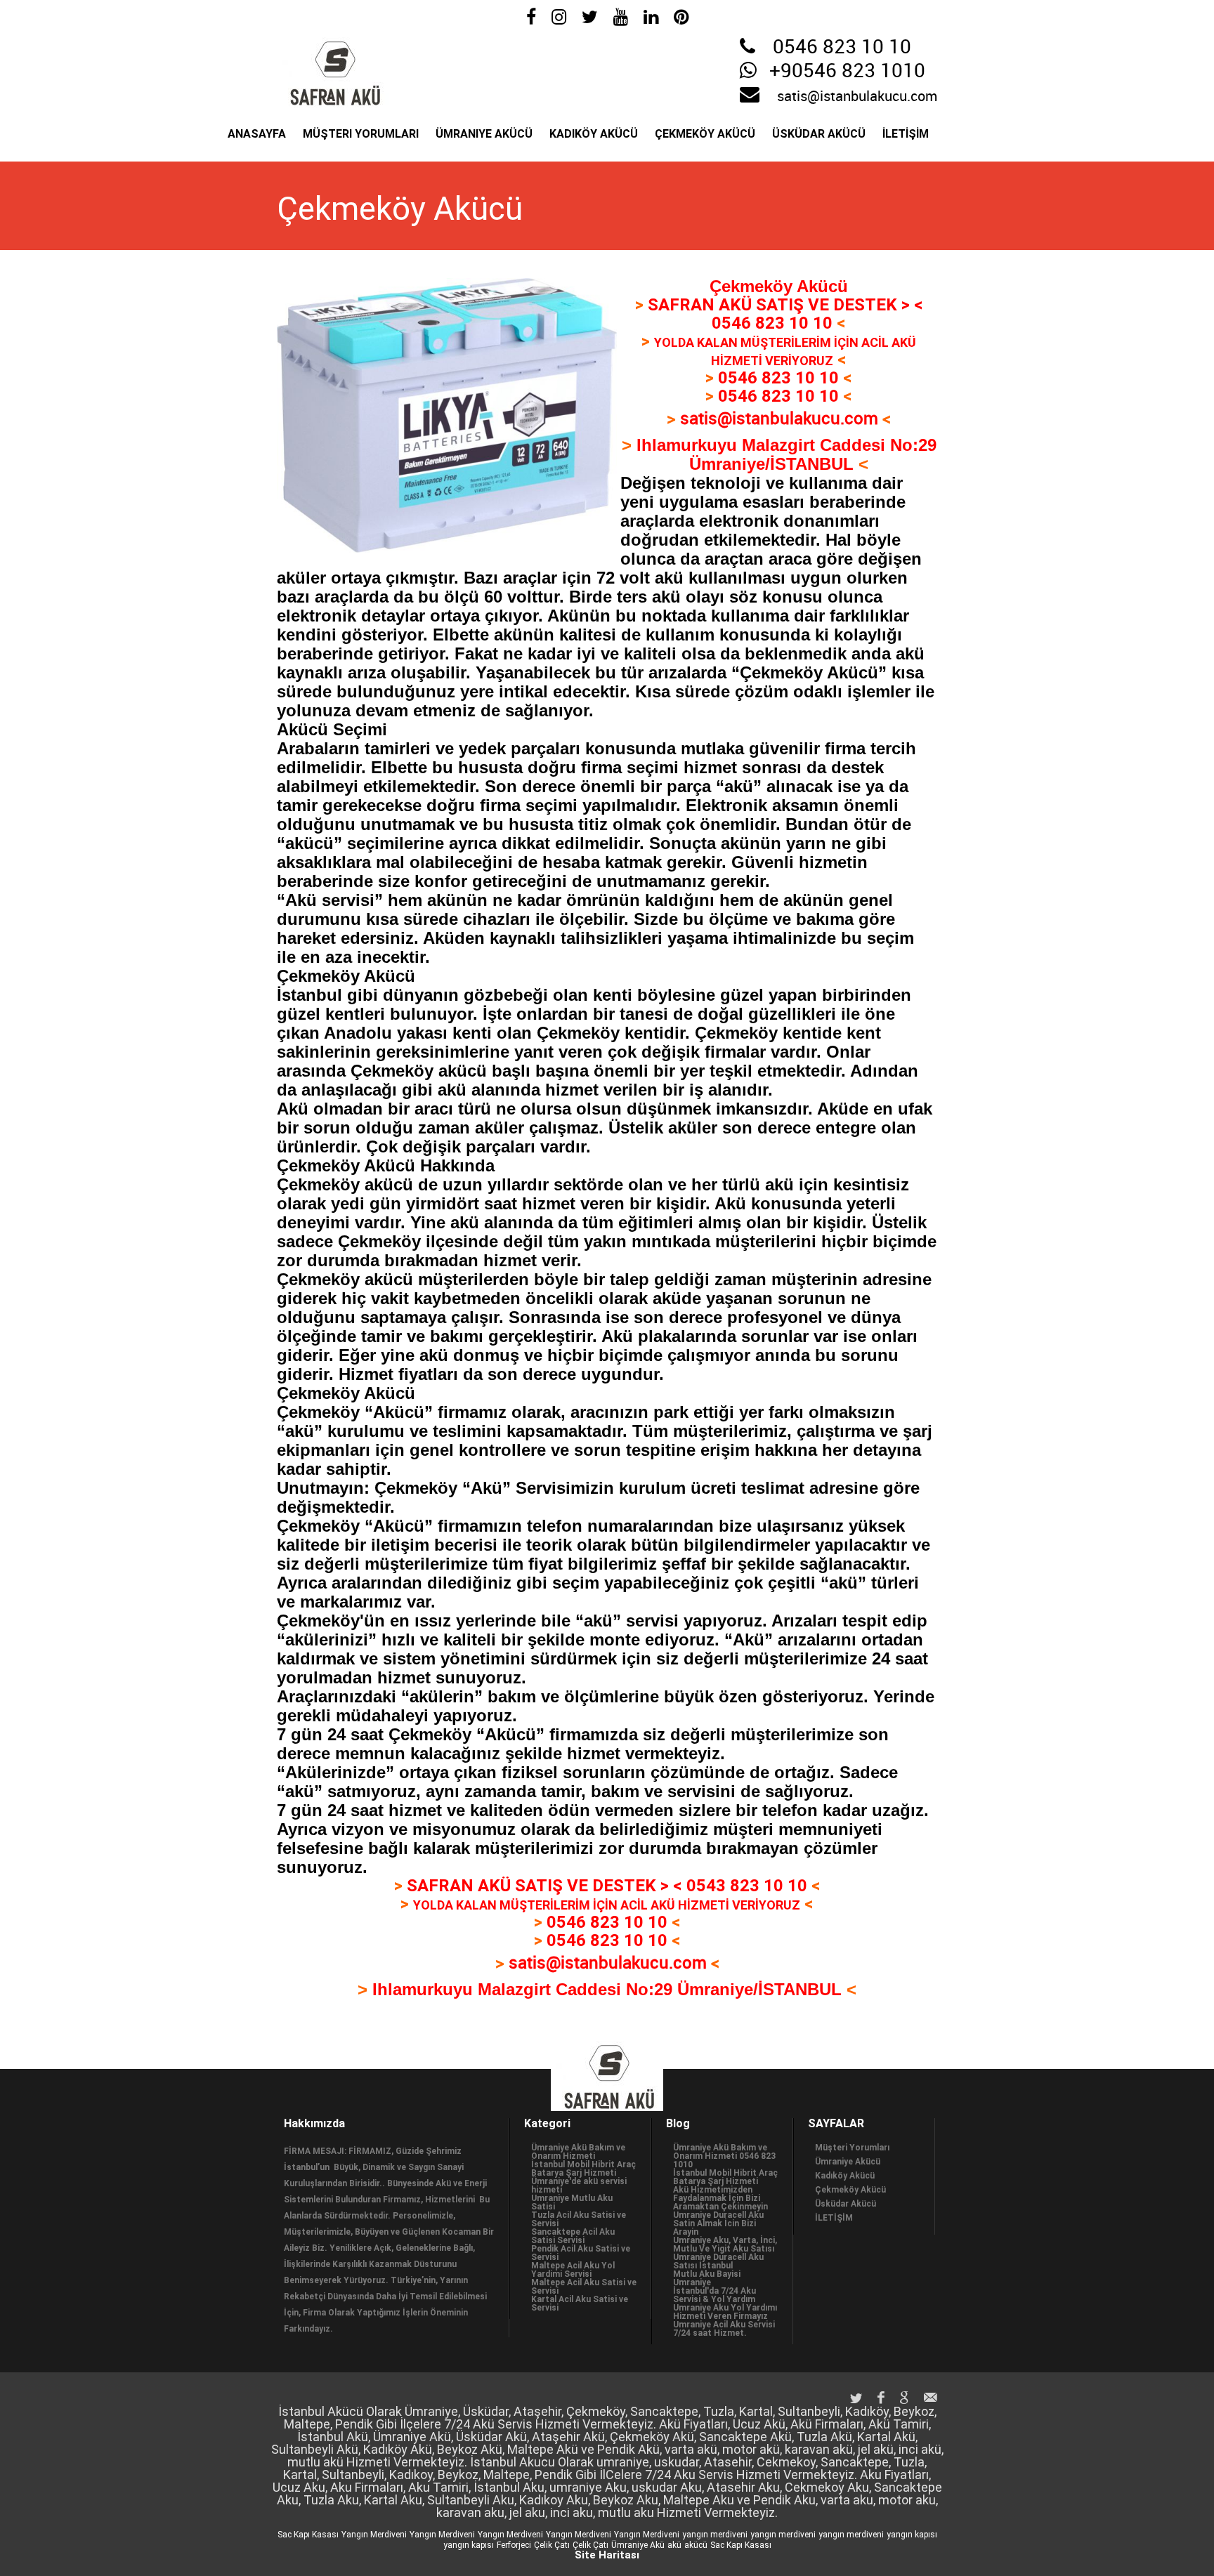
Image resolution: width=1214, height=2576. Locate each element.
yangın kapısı (912, 2535)
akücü (696, 2545)
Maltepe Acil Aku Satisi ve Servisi (584, 2287)
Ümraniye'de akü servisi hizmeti (579, 2186)
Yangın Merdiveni (374, 2535)
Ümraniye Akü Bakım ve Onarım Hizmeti (578, 2152)
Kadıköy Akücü (594, 134)
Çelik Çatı (552, 2545)
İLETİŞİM (906, 134)
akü (674, 2545)
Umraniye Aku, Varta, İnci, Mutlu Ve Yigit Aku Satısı (725, 2245)
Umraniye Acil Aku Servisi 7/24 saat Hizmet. (724, 2329)
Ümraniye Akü (638, 2545)
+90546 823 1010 (847, 72)
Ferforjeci (514, 2545)
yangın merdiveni (715, 2535)
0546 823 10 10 (842, 48)
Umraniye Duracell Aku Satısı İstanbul (718, 2261)
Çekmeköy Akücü (705, 134)
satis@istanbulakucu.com (857, 97)
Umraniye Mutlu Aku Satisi (572, 2202)
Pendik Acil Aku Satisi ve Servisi (581, 2253)
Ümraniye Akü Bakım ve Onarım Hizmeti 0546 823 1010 (724, 2156)
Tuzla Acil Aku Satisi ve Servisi (579, 2219)
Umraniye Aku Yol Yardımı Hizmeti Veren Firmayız (725, 2312)
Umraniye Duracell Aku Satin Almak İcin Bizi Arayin (718, 2223)
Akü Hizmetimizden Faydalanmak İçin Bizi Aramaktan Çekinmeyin (720, 2198)
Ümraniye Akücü (484, 134)
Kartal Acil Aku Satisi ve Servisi (580, 2304)
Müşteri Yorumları (361, 134)
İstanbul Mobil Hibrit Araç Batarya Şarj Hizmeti (583, 2169)
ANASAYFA (257, 134)
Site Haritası (607, 2555)
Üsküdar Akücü (819, 134)
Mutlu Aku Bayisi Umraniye (707, 2278)
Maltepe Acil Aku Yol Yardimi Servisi (573, 2270)
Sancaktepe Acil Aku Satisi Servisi (573, 2236)
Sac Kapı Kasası (308, 2535)
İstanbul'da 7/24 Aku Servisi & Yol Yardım (714, 2295)
